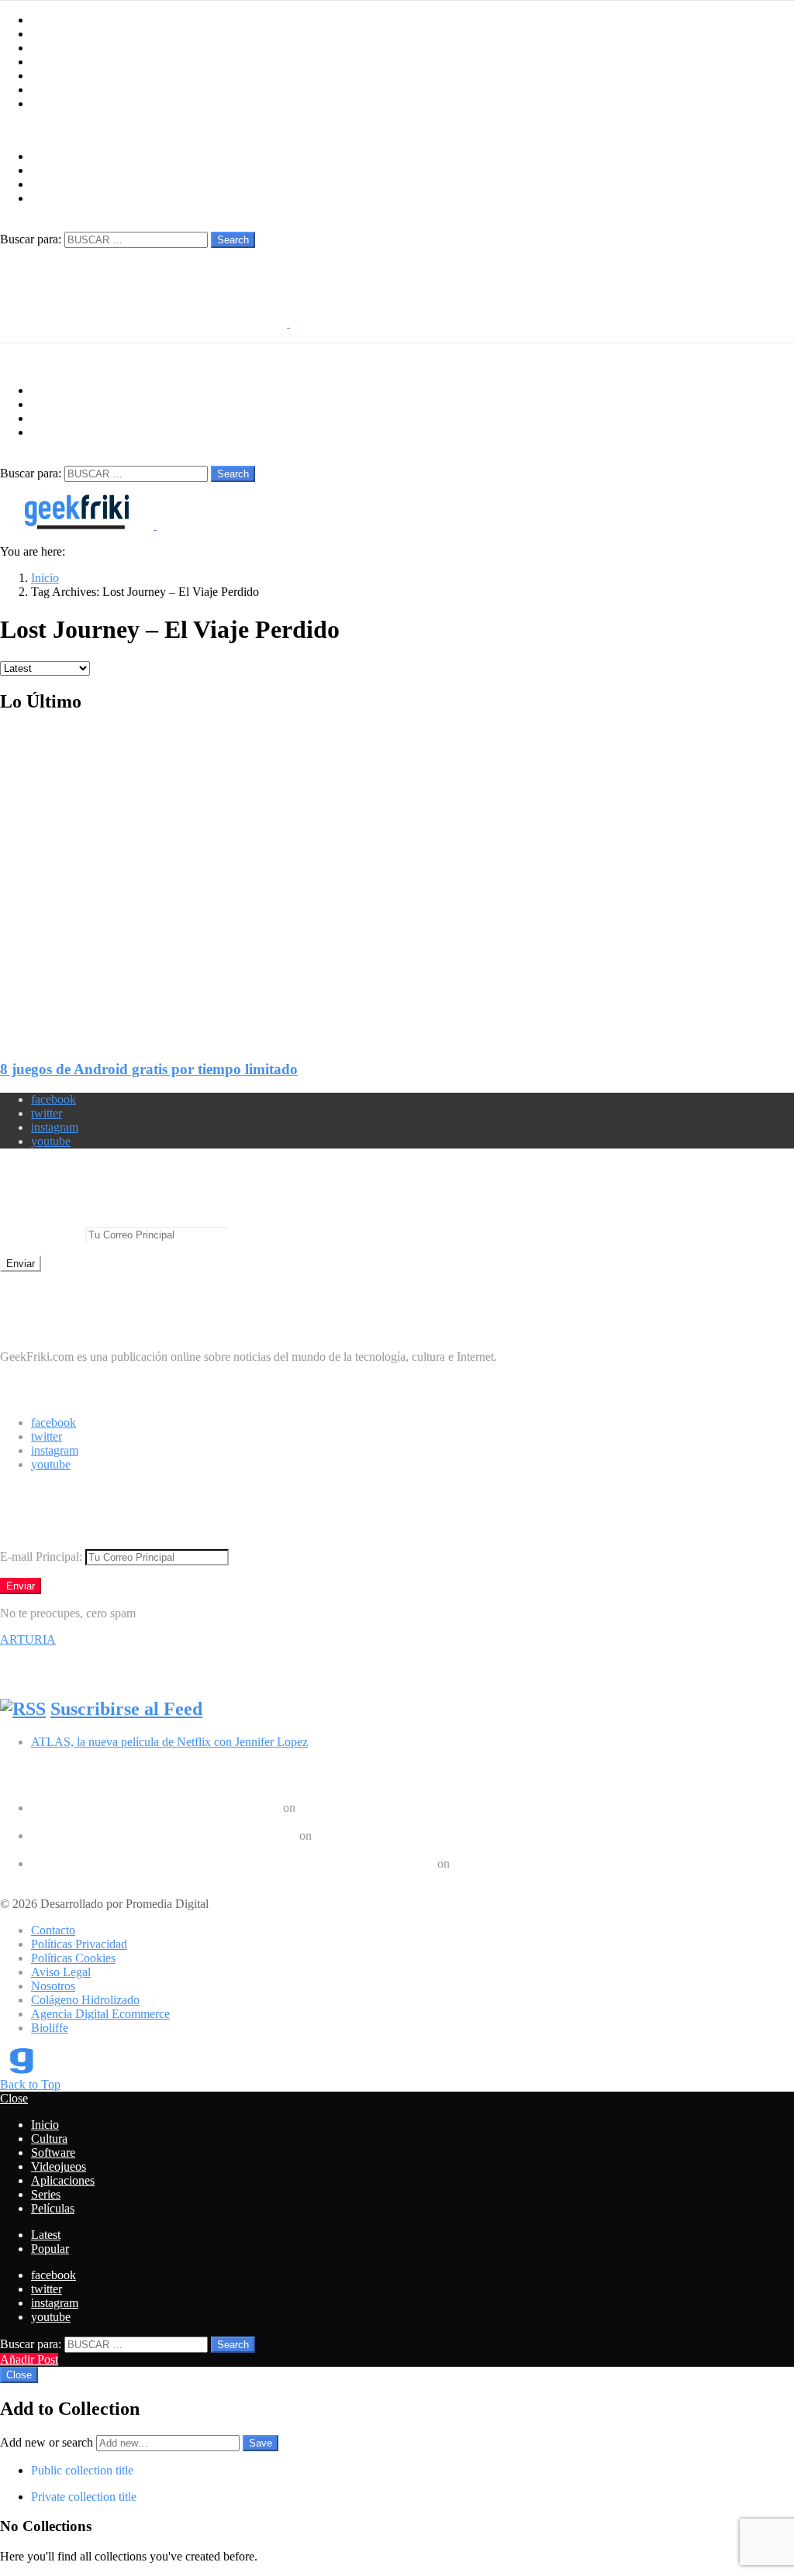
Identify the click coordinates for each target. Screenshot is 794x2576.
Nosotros (53, 1986)
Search (233, 240)
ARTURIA (28, 1639)
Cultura (49, 34)
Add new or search (48, 2442)
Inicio (45, 20)
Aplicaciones (63, 76)
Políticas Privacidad (79, 1944)
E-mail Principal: (43, 1234)
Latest (46, 2235)
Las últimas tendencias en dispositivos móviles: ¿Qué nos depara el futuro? (213, 1822)
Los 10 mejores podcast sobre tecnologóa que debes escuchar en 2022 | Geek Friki (233, 1863)
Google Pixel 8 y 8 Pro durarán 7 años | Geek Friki (155, 1808)
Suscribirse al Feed (126, 1709)
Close (14, 2098)
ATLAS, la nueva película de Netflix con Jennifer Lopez (169, 1742)
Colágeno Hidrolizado (85, 2000)
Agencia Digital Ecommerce (100, 2014)
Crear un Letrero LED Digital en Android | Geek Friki (164, 1836)
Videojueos (59, 62)
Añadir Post (29, 2359)
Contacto (53, 1930)
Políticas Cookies (73, 1958)
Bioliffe (50, 2028)
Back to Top (30, 2084)
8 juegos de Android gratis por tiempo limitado (149, 1069)
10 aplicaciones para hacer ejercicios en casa (139, 1849)
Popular (50, 2249)
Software (53, 48)
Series (46, 90)
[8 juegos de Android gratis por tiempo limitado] (397, 874)
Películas (53, 103)
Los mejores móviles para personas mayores (138, 1877)
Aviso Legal (61, 1972)
